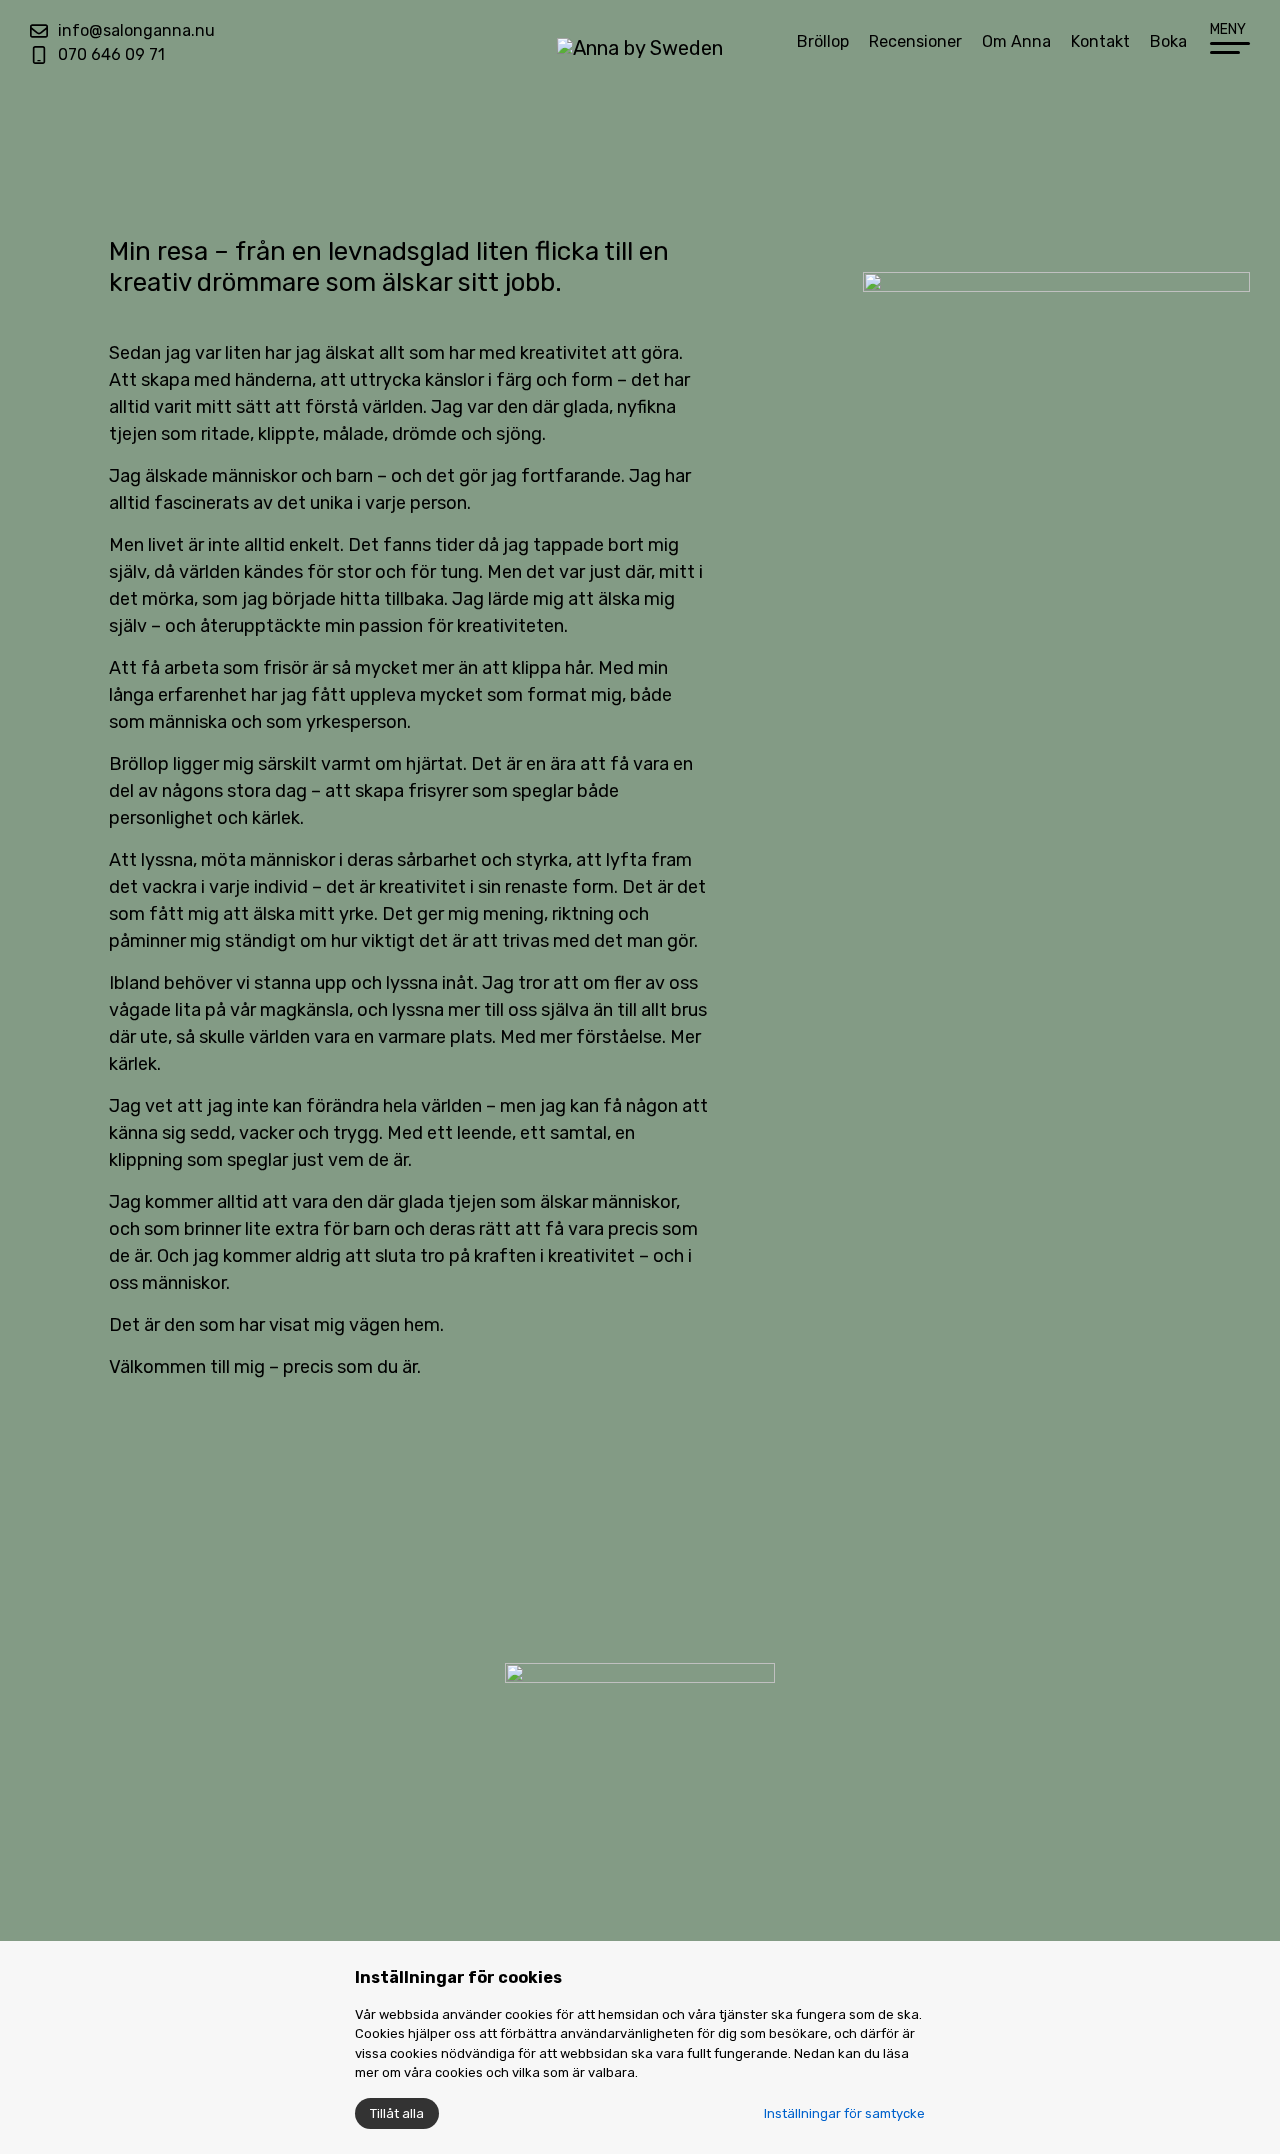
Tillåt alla (397, 2113)
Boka (1168, 41)
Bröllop (823, 41)
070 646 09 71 (111, 54)
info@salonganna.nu (136, 30)
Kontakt (1100, 41)
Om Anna (1016, 41)
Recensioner (915, 41)
